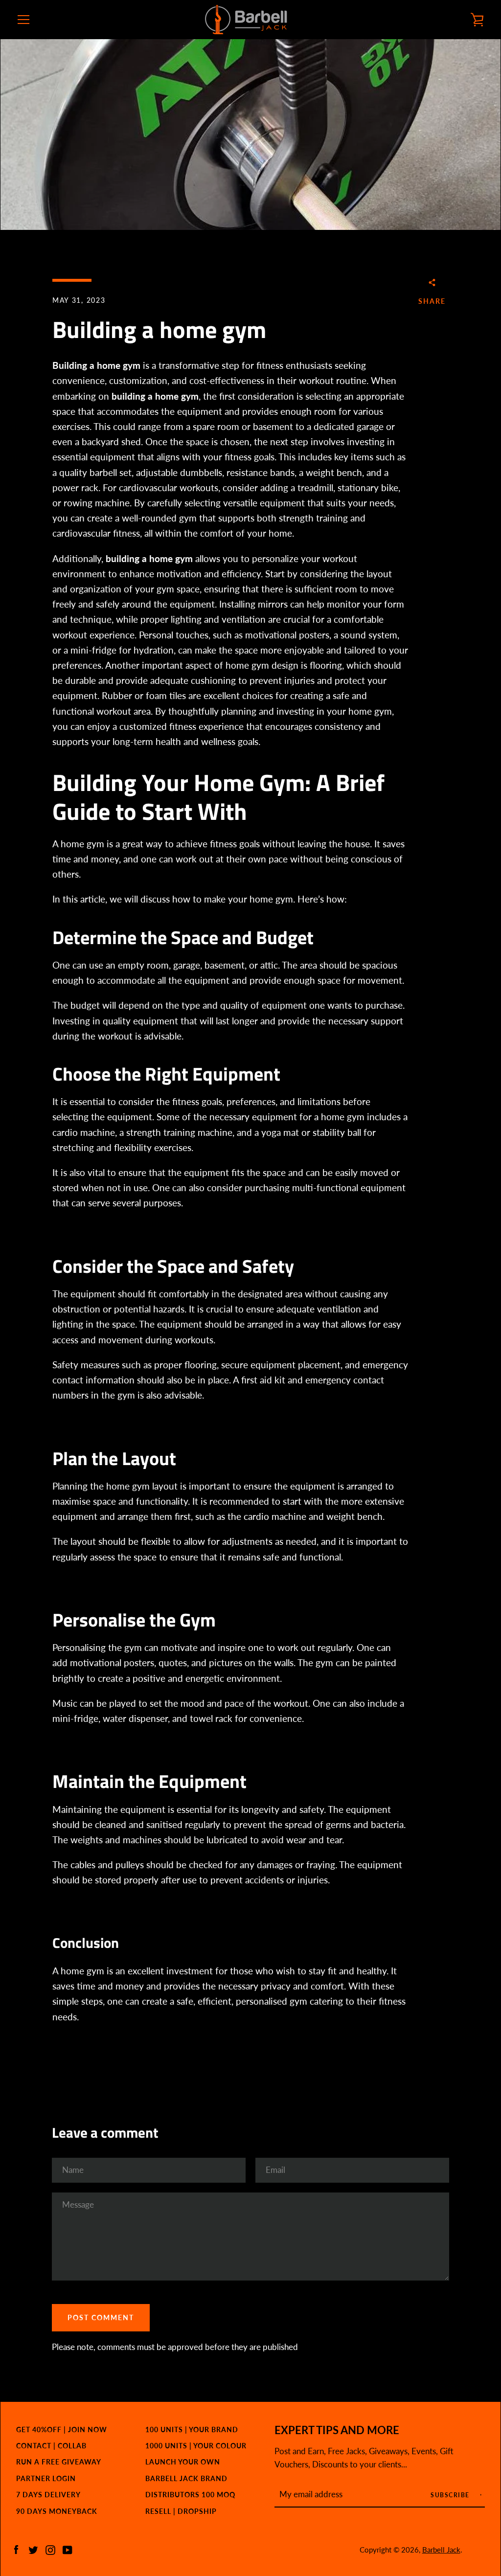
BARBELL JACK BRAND (186, 2478)
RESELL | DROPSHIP (181, 2511)
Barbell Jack (441, 2550)
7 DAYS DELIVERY (48, 2495)
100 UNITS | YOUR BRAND (192, 2429)
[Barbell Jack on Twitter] (33, 2549)
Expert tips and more (337, 2430)
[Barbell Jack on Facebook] (16, 2549)
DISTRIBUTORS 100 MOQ (190, 2495)
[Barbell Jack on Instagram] (50, 2549)
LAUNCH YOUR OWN (183, 2462)
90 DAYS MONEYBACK (57, 2511)
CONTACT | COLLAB (51, 2446)
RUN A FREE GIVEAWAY (59, 2462)
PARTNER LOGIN (46, 2478)
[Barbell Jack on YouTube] (68, 2549)
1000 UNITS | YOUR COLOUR (196, 2446)
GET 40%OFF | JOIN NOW (62, 2429)
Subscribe (451, 2495)
